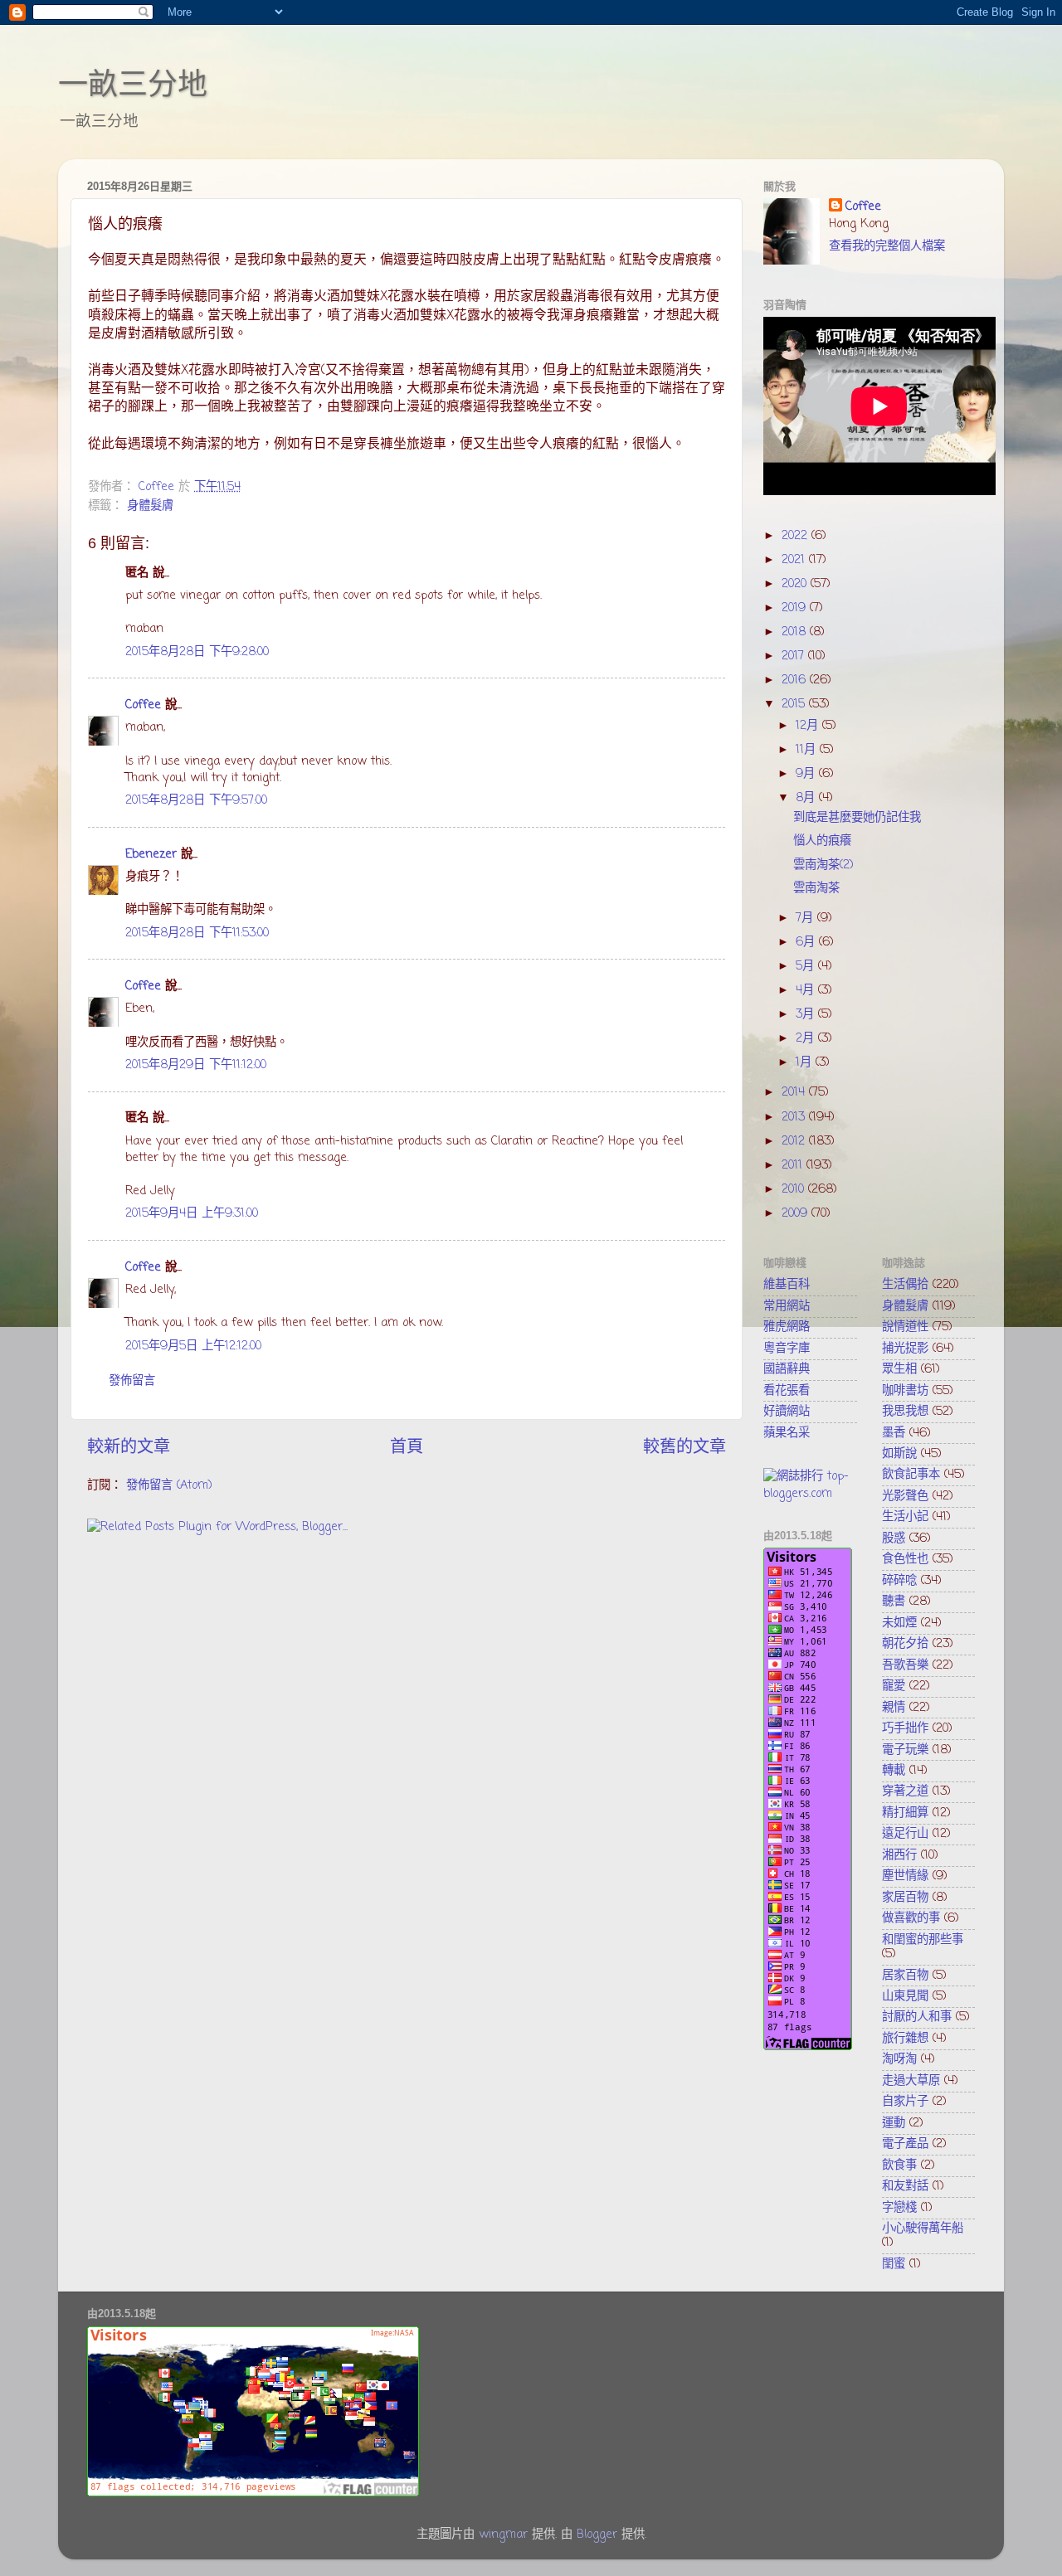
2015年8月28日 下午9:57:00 (196, 800)
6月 (807, 942)
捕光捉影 (905, 1349)
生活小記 (905, 1517)
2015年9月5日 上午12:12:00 (193, 1346)
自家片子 (905, 2102)
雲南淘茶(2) (823, 865)
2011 (794, 1165)
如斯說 (899, 1454)
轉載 (894, 1771)
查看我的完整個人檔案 (887, 246)
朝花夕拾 (905, 1644)
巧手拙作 (905, 1728)
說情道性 (905, 1327)
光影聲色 (905, 1496)
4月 (807, 990)
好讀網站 (787, 1412)
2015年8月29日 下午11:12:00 (196, 1065)
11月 (808, 750)
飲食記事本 (911, 1475)
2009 (796, 1213)
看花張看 (787, 1391)
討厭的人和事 (917, 2017)
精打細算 (905, 1813)
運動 (894, 2123)
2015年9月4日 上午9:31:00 (192, 1213)
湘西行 (899, 1855)
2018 (796, 632)
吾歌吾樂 (905, 1665)
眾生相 (899, 1369)
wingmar (503, 2535)
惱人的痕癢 (822, 841)
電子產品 (905, 2144)
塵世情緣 (905, 1876)
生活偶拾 (905, 1285)
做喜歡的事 (911, 1918)
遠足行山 (905, 1834)
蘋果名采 (787, 1433)
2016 (796, 680)
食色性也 (905, 1559)
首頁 (407, 1448)
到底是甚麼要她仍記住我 (857, 818)
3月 (807, 1014)
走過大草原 (911, 2081)
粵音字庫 (787, 1349)
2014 (795, 1092)
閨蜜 (894, 2264)
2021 (795, 560)
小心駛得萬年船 (923, 2228)
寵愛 (894, 1686)
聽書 (894, 1601)
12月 (809, 726)
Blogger (597, 2535)
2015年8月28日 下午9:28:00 (197, 652)
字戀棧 (899, 2208)
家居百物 (905, 1898)
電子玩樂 (905, 1750)
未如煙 (899, 1623)
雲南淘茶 (816, 888)
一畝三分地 (133, 84)
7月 (806, 918)
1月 (806, 1062)
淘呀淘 (899, 2059)
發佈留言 (132, 1381)
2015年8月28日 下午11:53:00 (197, 933)
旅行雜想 (905, 2039)
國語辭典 (787, 1369)
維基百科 (787, 1285)
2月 (807, 1038)
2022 (796, 536)
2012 (795, 1141)
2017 (795, 656)
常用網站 (787, 1306)
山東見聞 (905, 1996)
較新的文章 (129, 1448)
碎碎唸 (899, 1581)
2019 (796, 608)
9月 (807, 774)
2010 (795, 1189)
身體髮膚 (150, 506)
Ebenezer (151, 854)
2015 (795, 704)
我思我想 (905, 1412)
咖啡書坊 (905, 1391)
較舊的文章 (684, 1448)
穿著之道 (905, 1791)
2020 (796, 584)
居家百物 (905, 1976)
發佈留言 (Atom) (169, 1485)
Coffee (143, 705)
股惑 (894, 1538)
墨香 (894, 1433)
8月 (807, 798)
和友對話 (905, 2186)
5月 (807, 966)
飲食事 (899, 2165)
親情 (894, 1708)
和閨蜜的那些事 (923, 1940)
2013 (795, 1117)
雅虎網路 (787, 1327)
